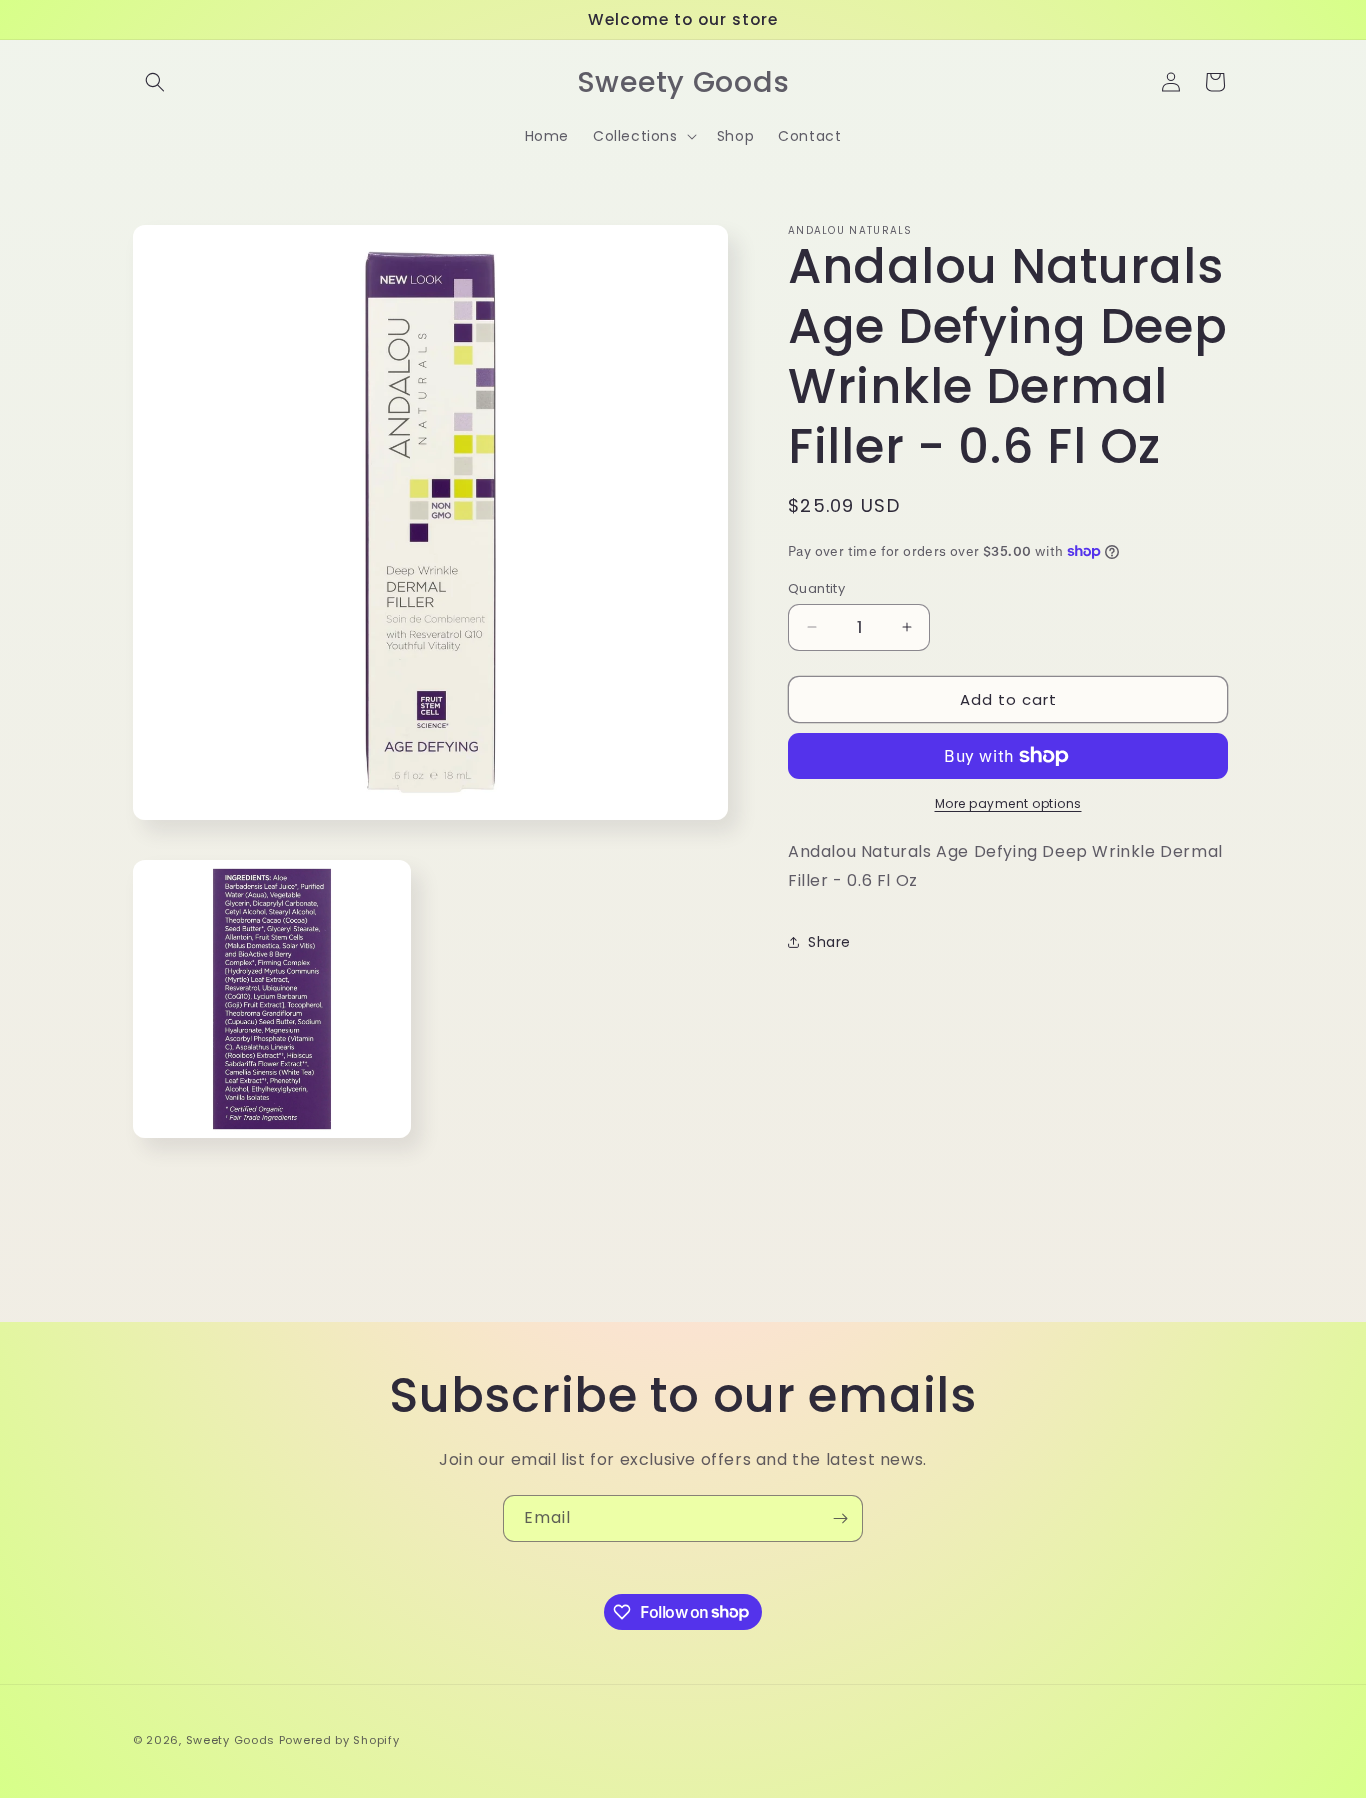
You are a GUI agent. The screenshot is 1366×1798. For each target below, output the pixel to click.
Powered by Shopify (339, 1740)
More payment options (1008, 803)
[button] (155, 82)
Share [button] (829, 942)
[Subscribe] (840, 1518)
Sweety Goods (230, 1740)
